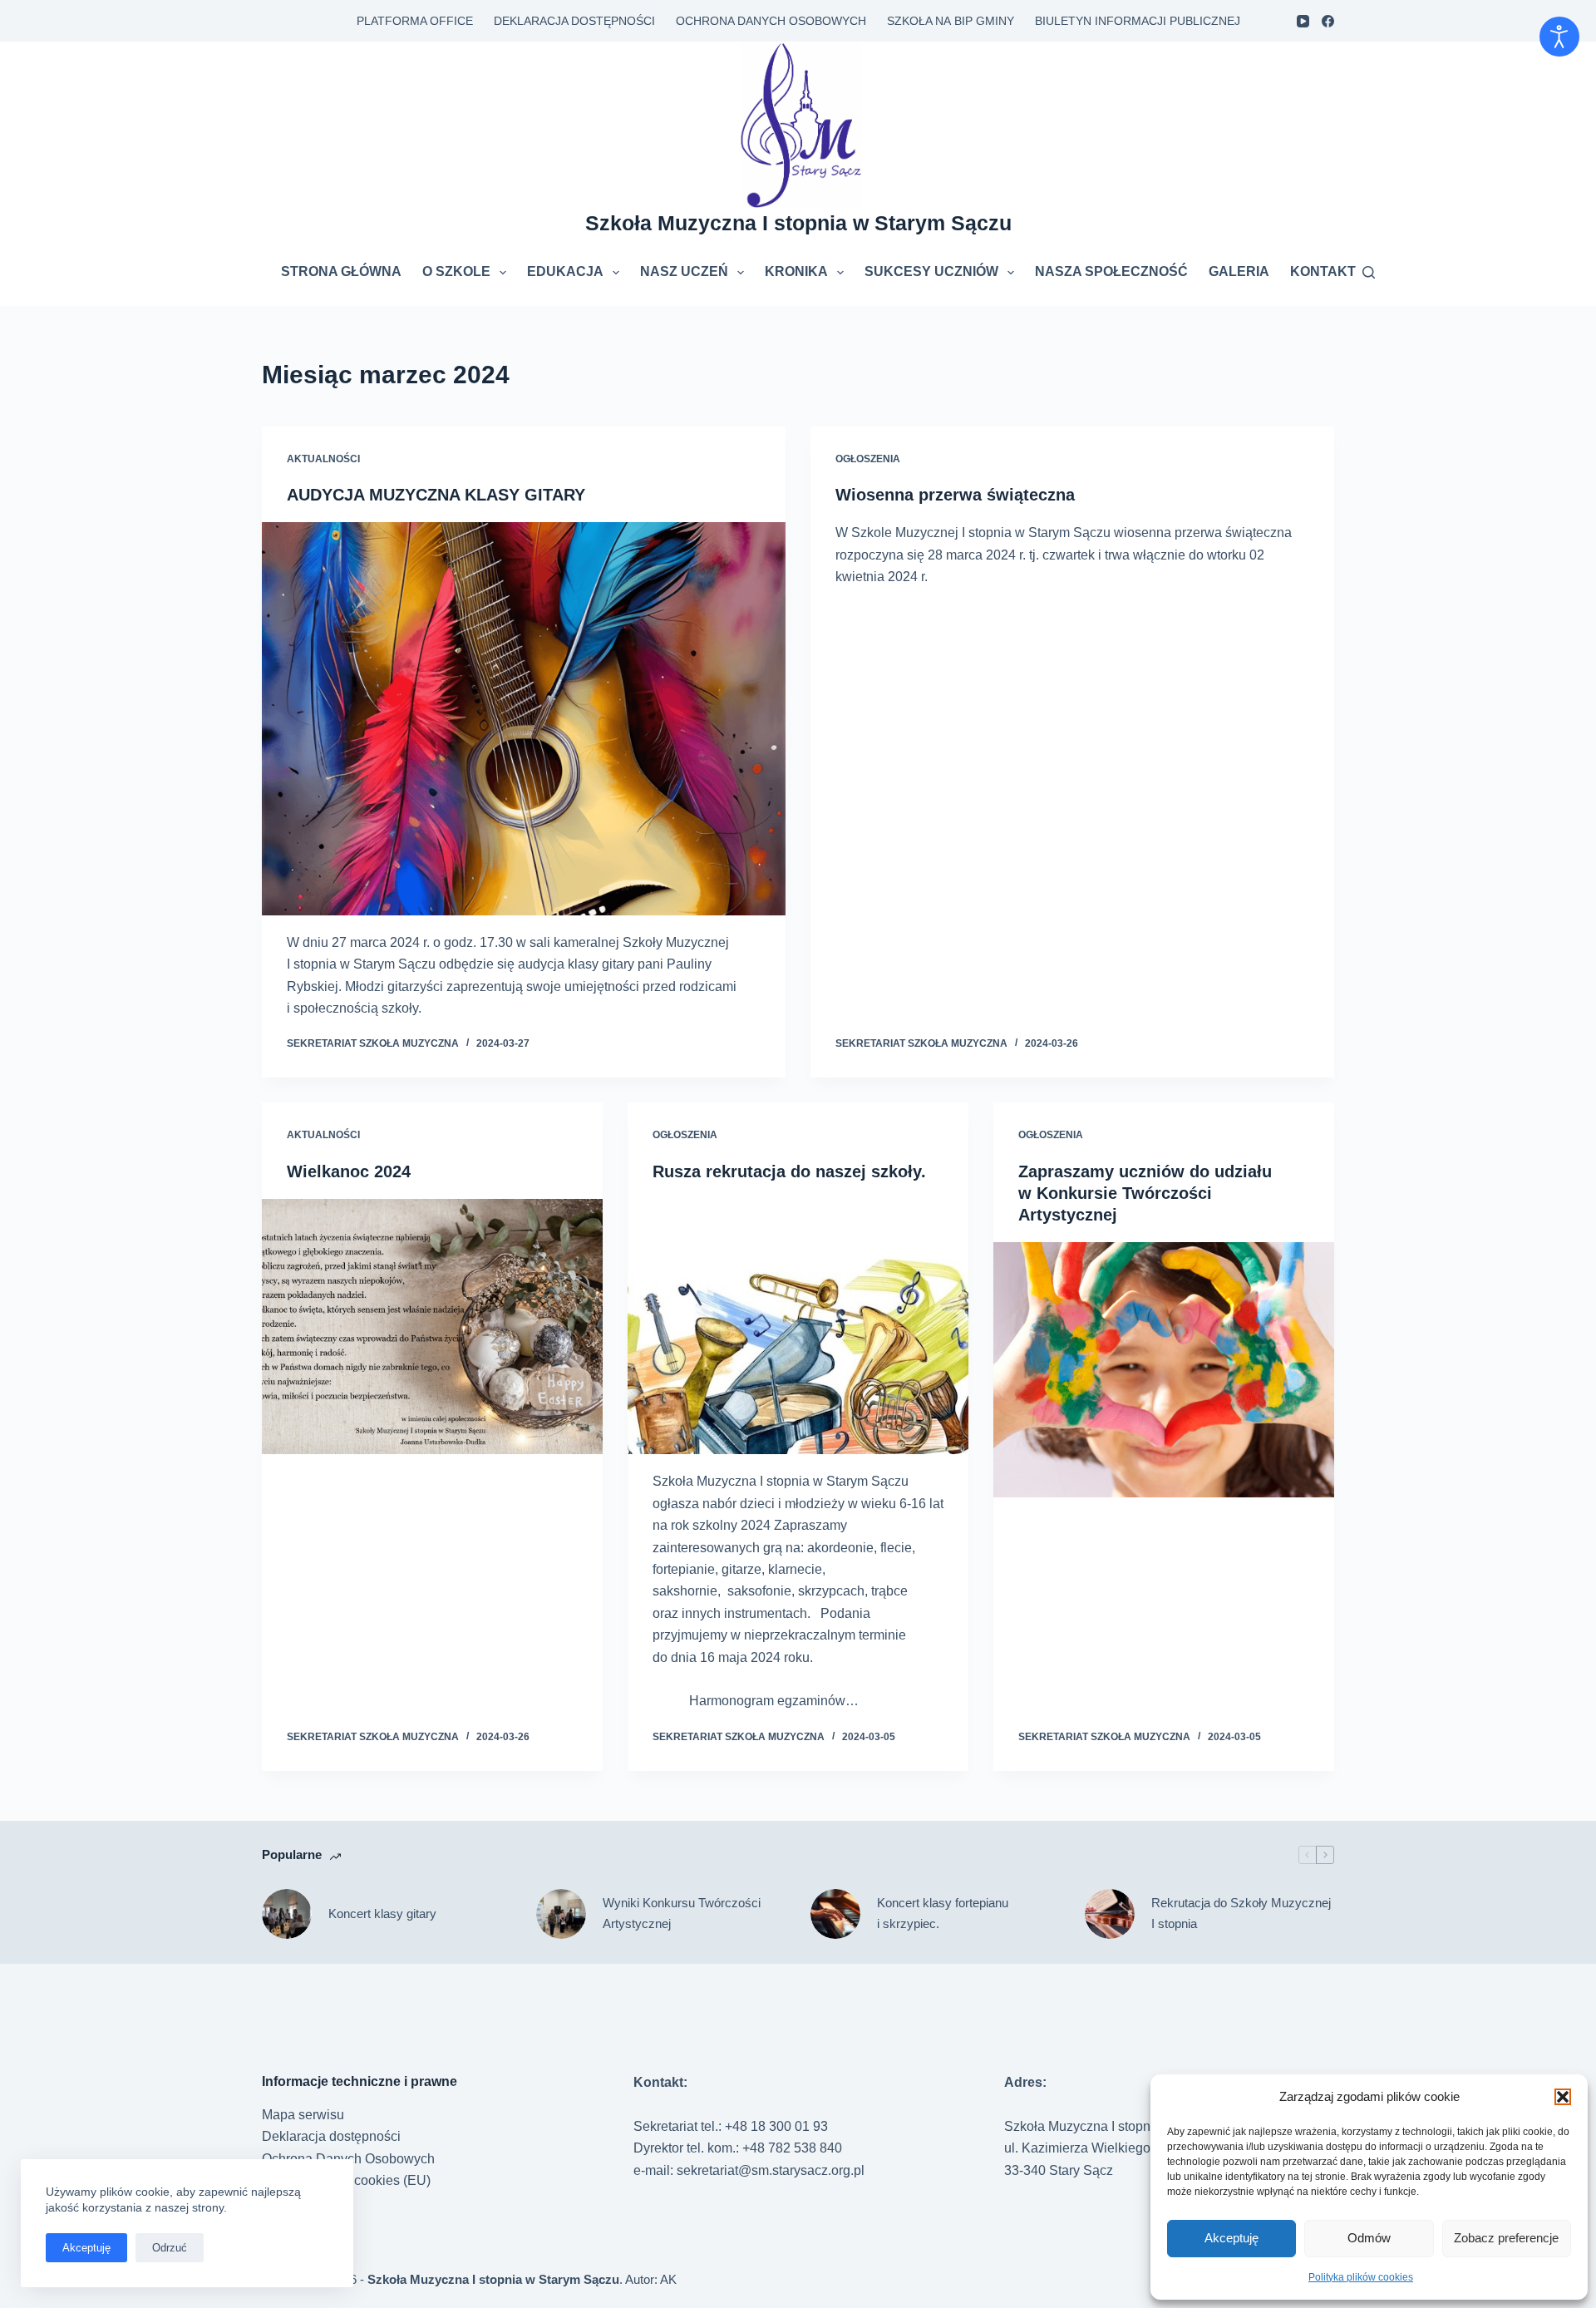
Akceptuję (1231, 2238)
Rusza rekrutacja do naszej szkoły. (789, 1171)
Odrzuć (170, 2248)
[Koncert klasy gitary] (287, 1914)
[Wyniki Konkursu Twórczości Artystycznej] (561, 1914)
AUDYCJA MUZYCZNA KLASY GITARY (436, 495)
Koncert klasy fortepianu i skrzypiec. (943, 1913)
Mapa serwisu (303, 2115)
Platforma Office (415, 21)
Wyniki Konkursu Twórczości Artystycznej (682, 1913)
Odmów (1369, 2238)
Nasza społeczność (1111, 271)
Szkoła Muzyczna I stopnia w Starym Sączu (798, 223)
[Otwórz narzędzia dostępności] (1559, 37)
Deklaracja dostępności (574, 21)
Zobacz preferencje (1506, 2238)
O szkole (456, 271)
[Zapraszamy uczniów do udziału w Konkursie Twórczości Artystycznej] (1164, 1370)
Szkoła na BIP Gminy (951, 21)
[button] (1563, 2097)
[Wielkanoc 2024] (432, 1327)
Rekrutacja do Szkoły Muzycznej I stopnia (1241, 1913)
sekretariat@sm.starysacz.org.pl (771, 2170)
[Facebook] (1328, 21)
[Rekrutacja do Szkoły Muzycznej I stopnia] (1110, 1914)
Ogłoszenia (868, 459)
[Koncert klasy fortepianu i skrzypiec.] (835, 1914)
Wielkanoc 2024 (349, 1171)
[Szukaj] (1369, 272)
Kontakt (1323, 271)
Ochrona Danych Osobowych (771, 21)
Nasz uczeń (684, 271)
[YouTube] (1303, 21)
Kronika (796, 271)
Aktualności (323, 459)
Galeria (1239, 271)
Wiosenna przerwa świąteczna (955, 495)
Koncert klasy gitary (382, 1913)
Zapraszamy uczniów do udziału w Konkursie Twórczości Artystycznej (1145, 1193)
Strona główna (341, 271)
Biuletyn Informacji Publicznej (1138, 21)
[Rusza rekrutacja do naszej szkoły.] (798, 1327)
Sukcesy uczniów (931, 271)
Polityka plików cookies (1361, 2277)
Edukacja (565, 271)
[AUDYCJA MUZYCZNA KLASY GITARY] (524, 719)
